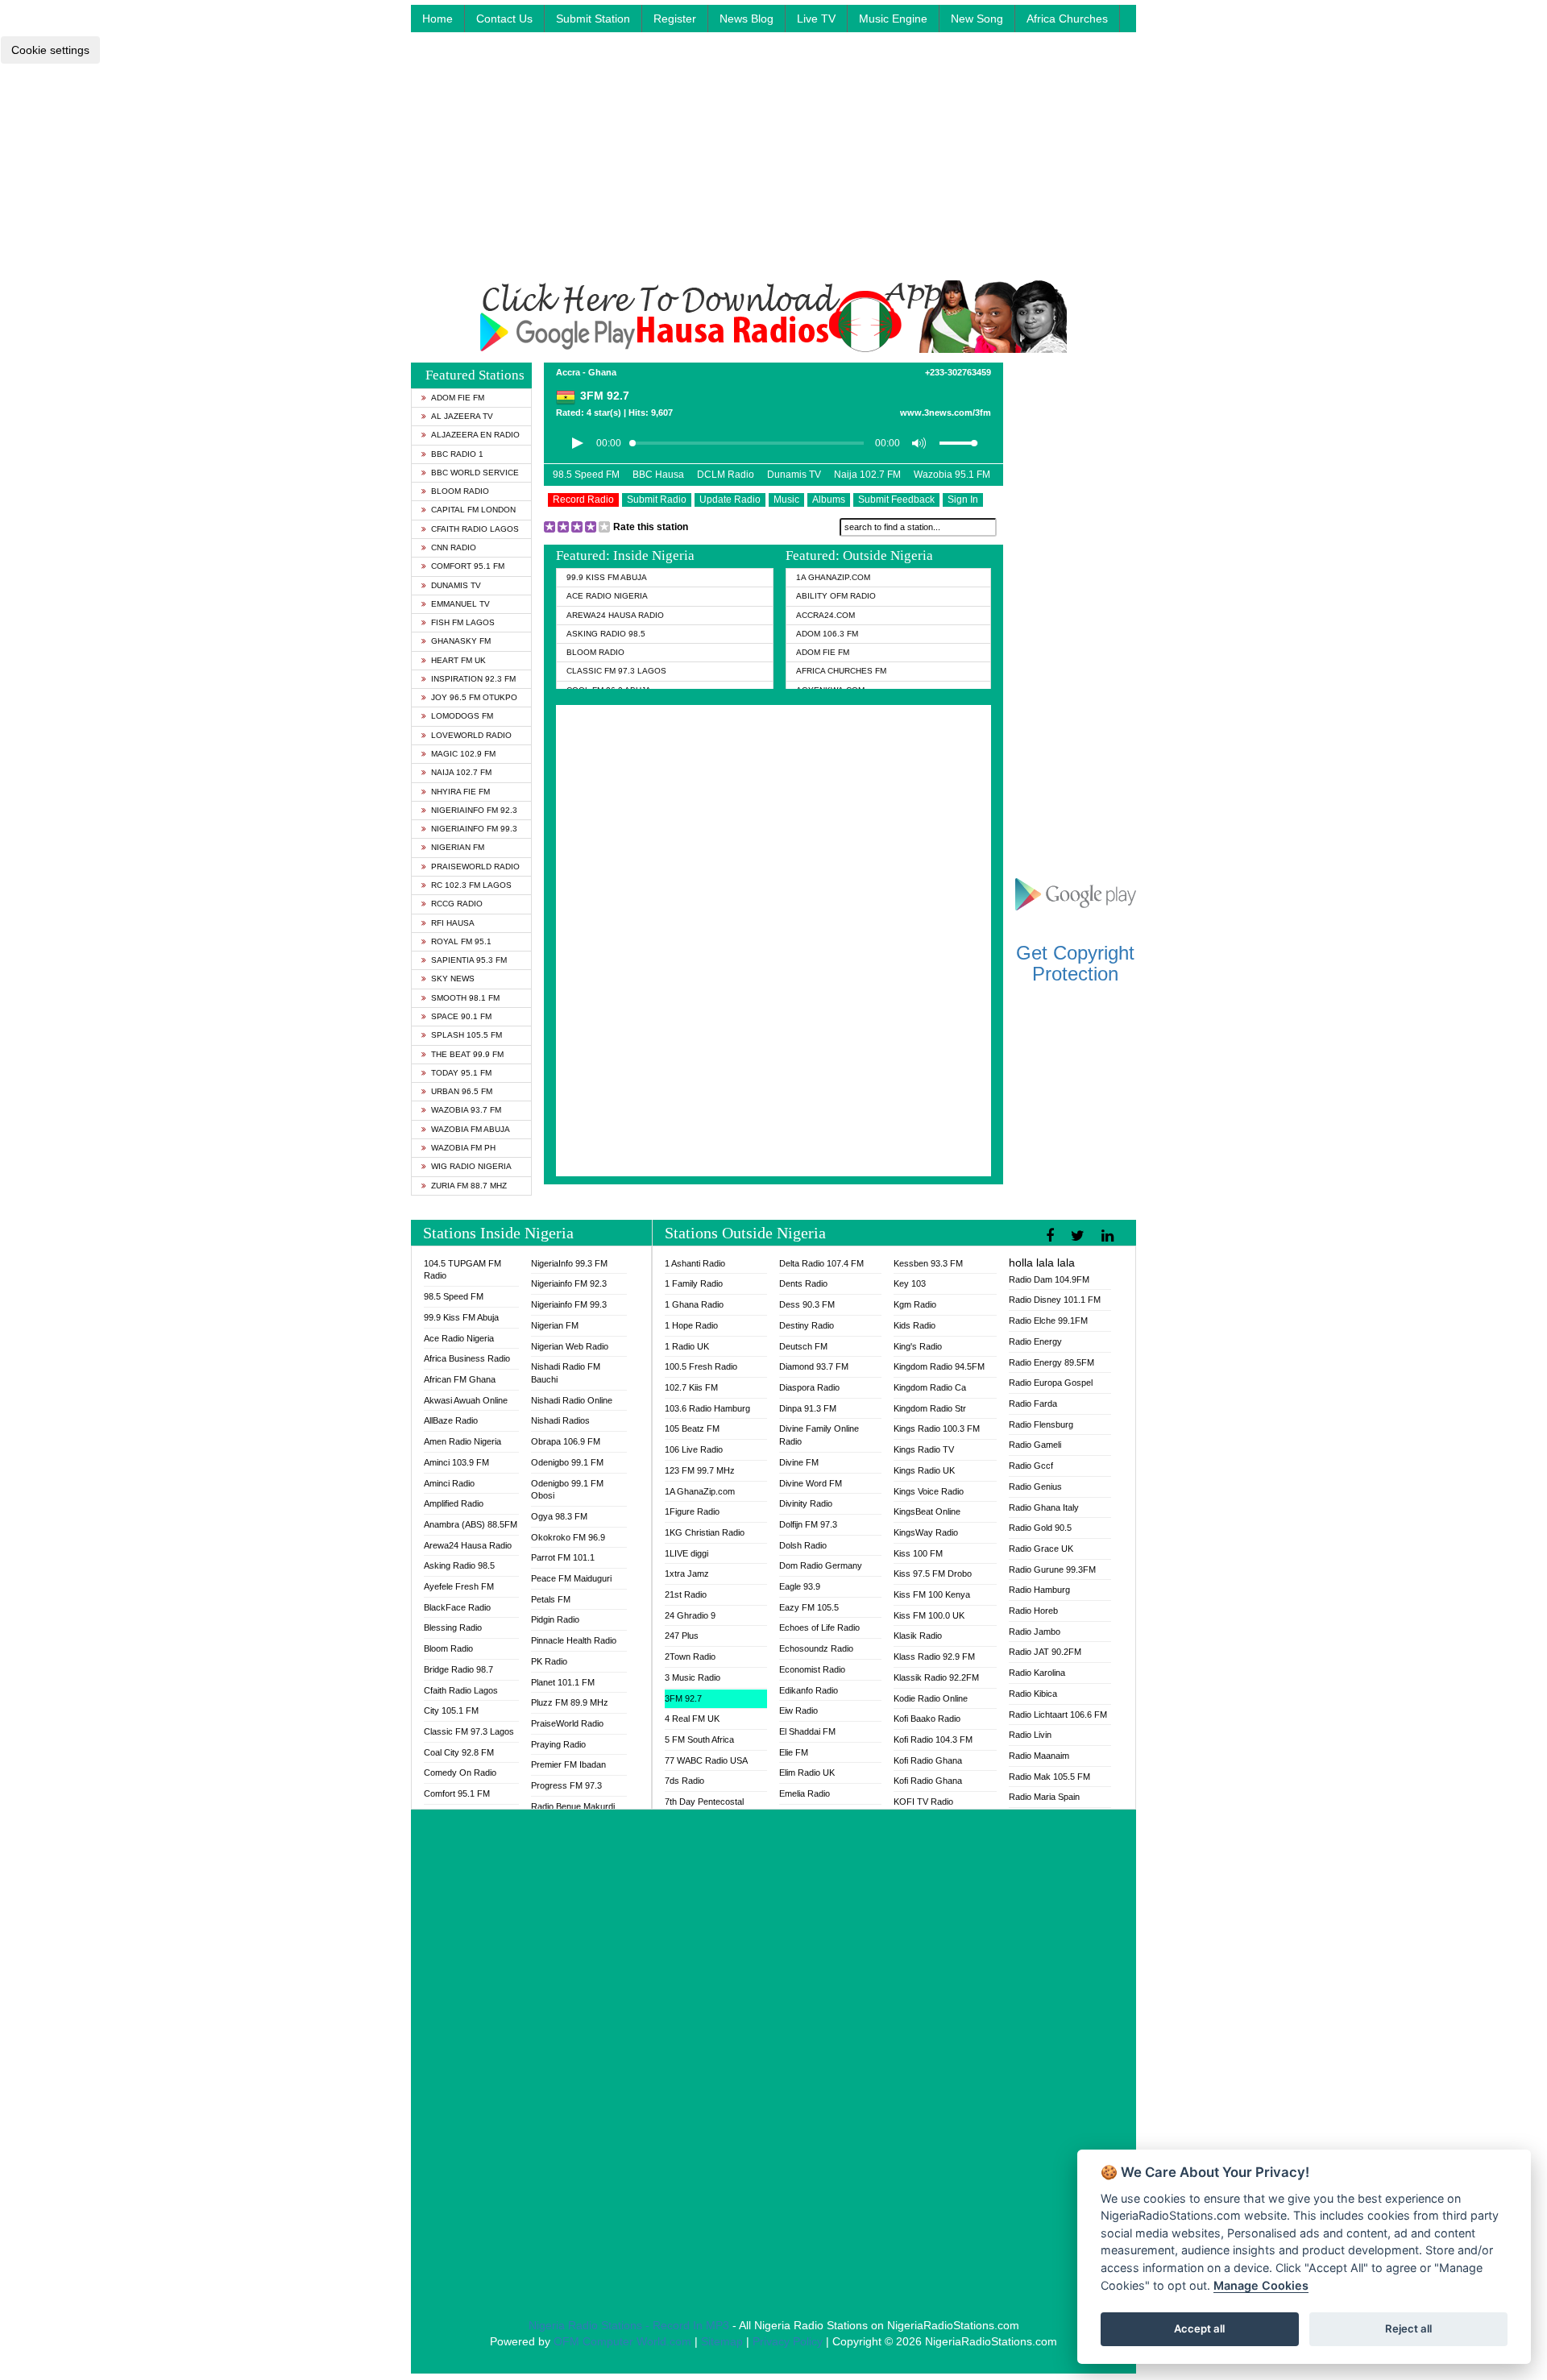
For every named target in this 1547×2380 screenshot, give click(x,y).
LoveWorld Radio (471, 735)
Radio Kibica (1033, 1694)
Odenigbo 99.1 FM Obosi (567, 1490)
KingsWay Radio (926, 1532)
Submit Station (593, 19)
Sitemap (722, 2341)
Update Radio (730, 500)
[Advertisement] (773, 168)
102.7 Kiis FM (691, 1387)
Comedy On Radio (460, 1773)
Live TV (816, 19)
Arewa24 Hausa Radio (615, 615)
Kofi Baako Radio (927, 1719)
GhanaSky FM (461, 641)
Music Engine (893, 19)
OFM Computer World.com (622, 2341)
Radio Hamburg (1039, 1590)
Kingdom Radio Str (930, 1408)
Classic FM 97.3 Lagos (616, 671)
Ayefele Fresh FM (459, 1586)
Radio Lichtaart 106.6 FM (1058, 1715)
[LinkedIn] (1109, 1236)
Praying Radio (558, 1744)
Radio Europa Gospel (1051, 1383)
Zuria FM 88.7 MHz (469, 1186)
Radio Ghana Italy (1044, 1507)
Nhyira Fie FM (460, 792)
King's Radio (918, 1346)
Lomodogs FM (462, 716)
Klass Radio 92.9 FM (934, 1656)
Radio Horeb (1033, 1611)
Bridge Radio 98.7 (458, 1669)
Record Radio (583, 500)
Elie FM (794, 1752)
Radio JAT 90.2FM (1045, 1652)
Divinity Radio (806, 1503)
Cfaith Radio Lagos (475, 529)
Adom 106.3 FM (827, 634)
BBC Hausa (658, 475)
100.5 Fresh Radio (701, 1366)
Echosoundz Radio (816, 1648)
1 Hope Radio (691, 1325)
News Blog (747, 19)
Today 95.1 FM (461, 1073)
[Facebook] (1052, 1236)
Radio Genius (1035, 1486)
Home (438, 19)
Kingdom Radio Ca (930, 1387)
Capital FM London (473, 510)
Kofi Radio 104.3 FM (933, 1739)
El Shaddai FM (807, 1731)
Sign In (963, 500)
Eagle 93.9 (800, 1586)
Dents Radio (803, 1283)
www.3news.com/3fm (946, 413)
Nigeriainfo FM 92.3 (474, 810)
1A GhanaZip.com (833, 577)
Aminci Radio (449, 1483)
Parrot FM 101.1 (563, 1557)
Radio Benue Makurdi (573, 1806)
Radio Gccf (1031, 1466)
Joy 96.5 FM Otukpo (474, 697)
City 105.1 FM (451, 1710)
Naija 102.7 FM (461, 772)
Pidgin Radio (555, 1619)
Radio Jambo (1035, 1632)
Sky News (453, 979)
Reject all (1408, 2328)
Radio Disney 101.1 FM (1055, 1300)
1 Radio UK (687, 1346)
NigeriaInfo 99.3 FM (569, 1263)
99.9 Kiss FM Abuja (607, 577)
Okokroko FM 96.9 (568, 1537)
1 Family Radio (694, 1283)
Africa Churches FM (841, 671)
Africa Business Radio (467, 1358)
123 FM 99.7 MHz (700, 1470)
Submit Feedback (896, 500)
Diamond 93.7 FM (814, 1366)
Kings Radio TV (924, 1449)
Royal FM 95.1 (461, 941)
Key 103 (910, 1283)
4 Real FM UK (692, 1719)
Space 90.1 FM (461, 1016)
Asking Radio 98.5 (606, 634)
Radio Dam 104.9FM (1049, 1279)
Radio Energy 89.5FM (1051, 1362)
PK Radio (549, 1661)
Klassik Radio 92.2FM (936, 1677)
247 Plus (682, 1636)
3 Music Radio (693, 1677)
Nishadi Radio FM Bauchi (566, 1373)
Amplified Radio (454, 1503)
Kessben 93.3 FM (928, 1263)
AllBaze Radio (451, 1420)
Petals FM (551, 1599)
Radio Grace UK (1041, 1549)
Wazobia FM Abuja (471, 1129)
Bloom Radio (460, 491)
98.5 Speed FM (586, 475)
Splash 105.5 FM (467, 1035)
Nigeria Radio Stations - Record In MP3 (629, 2325)
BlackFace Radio (457, 1607)
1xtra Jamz (687, 1574)
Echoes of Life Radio (819, 1627)
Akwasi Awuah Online (466, 1400)
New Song (977, 19)
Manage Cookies (1261, 2285)
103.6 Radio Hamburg (707, 1408)
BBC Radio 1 (457, 454)
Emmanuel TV (460, 604)
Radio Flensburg (1041, 1424)
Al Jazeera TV (462, 416)
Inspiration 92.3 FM (473, 679)
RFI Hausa (453, 923)
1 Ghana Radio (694, 1304)
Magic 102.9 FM (463, 754)
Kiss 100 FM (918, 1553)
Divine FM (799, 1462)
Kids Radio (915, 1325)
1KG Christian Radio (705, 1532)
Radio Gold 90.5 (1040, 1528)
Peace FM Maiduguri (571, 1578)
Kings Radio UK (924, 1470)
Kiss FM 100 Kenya (932, 1594)
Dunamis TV (456, 585)
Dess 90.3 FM (807, 1304)
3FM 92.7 (683, 1698)
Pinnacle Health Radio (574, 1640)
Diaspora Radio (809, 1387)
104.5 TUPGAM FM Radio (462, 1270)
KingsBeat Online (927, 1511)
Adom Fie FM (458, 398)
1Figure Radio (692, 1511)
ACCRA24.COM (825, 615)
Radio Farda (1033, 1404)
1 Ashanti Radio (695, 1263)
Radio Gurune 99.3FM (1052, 1569)
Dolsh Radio (803, 1545)
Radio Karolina (1037, 1673)
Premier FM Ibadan (568, 1764)
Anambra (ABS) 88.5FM (471, 1524)
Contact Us (504, 19)
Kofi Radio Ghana (928, 1760)
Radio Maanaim (1039, 1756)
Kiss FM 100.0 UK (929, 1615)
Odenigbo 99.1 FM (567, 1462)
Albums (829, 500)
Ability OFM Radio (836, 596)
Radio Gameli (1035, 1445)
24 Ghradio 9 (690, 1615)
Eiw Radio (798, 1710)
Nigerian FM (458, 847)
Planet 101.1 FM (563, 1682)
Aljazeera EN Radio (475, 435)
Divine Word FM (811, 1483)
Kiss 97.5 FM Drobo (933, 1574)
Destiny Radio (807, 1325)
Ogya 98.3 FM (559, 1516)
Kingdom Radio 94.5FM (939, 1366)
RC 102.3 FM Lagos (471, 885)
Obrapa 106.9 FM (566, 1441)
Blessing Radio (453, 1627)
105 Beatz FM (692, 1428)
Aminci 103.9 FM (456, 1462)
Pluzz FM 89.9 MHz (570, 1702)
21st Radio (686, 1594)
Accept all (1199, 2328)
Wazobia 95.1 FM (952, 475)
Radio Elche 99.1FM (1048, 1321)
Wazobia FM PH (463, 1148)
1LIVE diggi (686, 1553)
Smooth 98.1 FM (465, 998)
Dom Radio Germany (821, 1565)
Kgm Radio (915, 1304)
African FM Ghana (460, 1379)
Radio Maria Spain (1044, 1797)
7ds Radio (684, 1781)
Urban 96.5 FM (462, 1091)
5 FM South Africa (699, 1739)
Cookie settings (50, 50)
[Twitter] (1080, 1236)
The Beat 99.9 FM (467, 1054)
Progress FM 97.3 (566, 1785)
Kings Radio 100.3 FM (937, 1428)
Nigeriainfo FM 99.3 (474, 829)
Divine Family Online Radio (819, 1435)
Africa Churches (1067, 19)
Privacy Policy (788, 2341)
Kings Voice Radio (929, 1491)
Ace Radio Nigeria (607, 596)
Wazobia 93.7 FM (466, 1110)
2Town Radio (690, 1656)
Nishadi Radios (560, 1420)
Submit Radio (657, 500)
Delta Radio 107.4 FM (821, 1263)
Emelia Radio (805, 1793)
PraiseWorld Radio (475, 867)
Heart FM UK (458, 660)
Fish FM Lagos (463, 622)
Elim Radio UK (807, 1773)
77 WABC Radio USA (706, 1760)
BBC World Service (475, 473)
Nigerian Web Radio (570, 1346)
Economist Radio (812, 1669)
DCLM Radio (726, 475)
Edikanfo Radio (809, 1690)
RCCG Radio (457, 904)
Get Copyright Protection (1075, 963)
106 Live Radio (694, 1449)
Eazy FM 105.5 (809, 1607)
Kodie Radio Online (931, 1698)
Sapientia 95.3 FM (469, 960)
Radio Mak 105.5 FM (1049, 1777)
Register (675, 19)
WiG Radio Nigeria (471, 1166)
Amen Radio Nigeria (462, 1441)
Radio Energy (1035, 1341)
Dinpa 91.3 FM (808, 1408)
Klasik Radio (918, 1636)
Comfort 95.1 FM (468, 566)
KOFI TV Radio (923, 1802)
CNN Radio (454, 547)
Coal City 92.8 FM (459, 1752)
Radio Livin (1030, 1735)
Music (786, 500)
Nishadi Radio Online (572, 1400)
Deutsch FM (803, 1346)
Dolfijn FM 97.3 (808, 1524)
